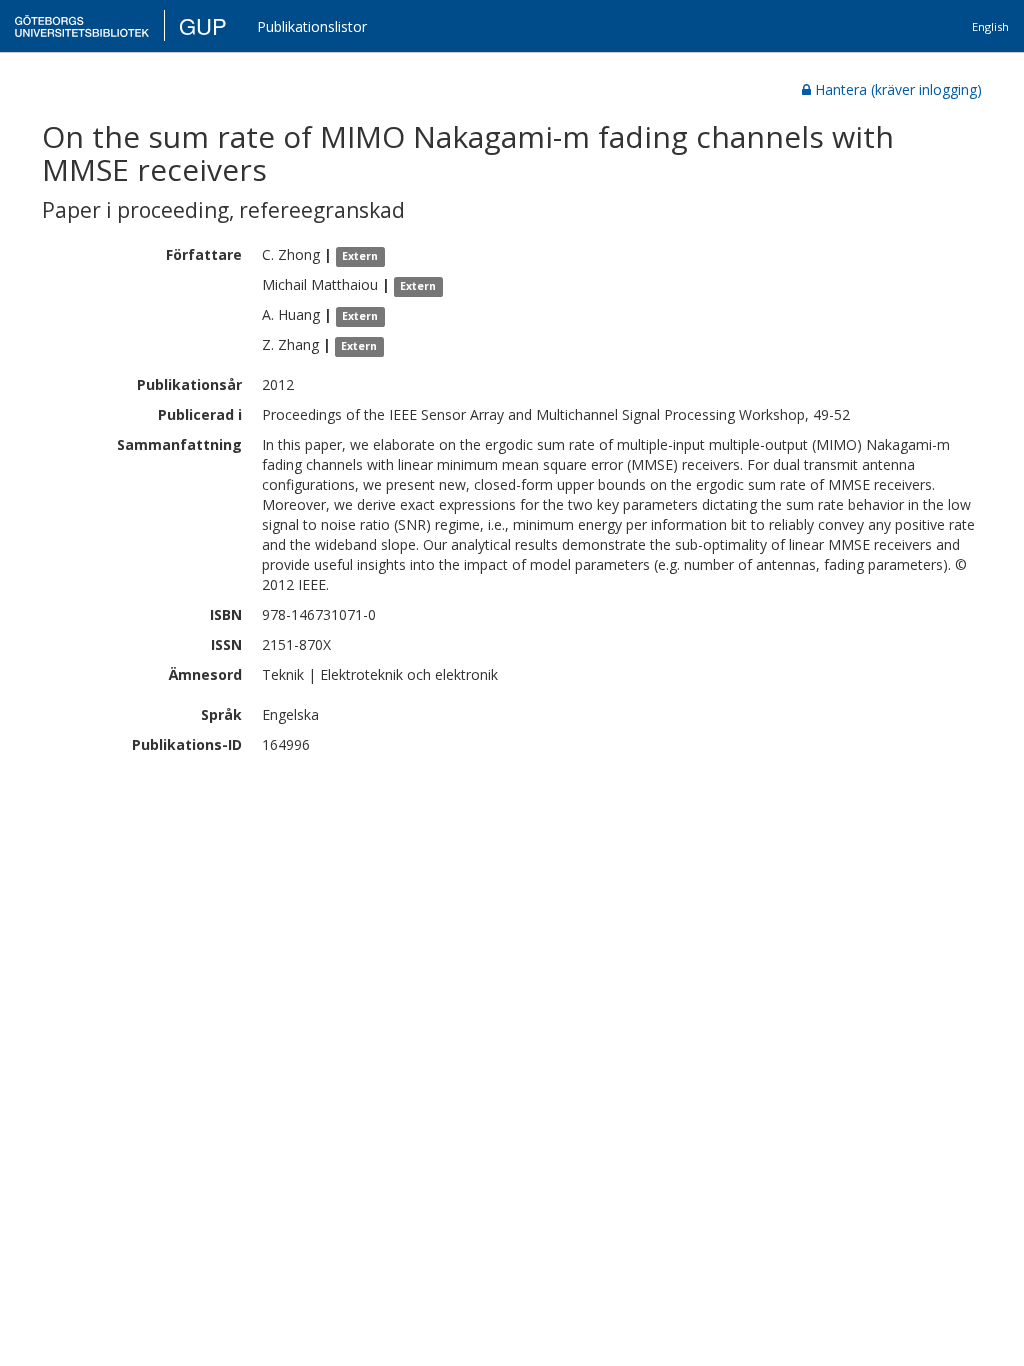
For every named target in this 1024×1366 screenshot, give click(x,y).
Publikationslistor (312, 26)
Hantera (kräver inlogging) (898, 89)
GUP (203, 25)
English (990, 26)
